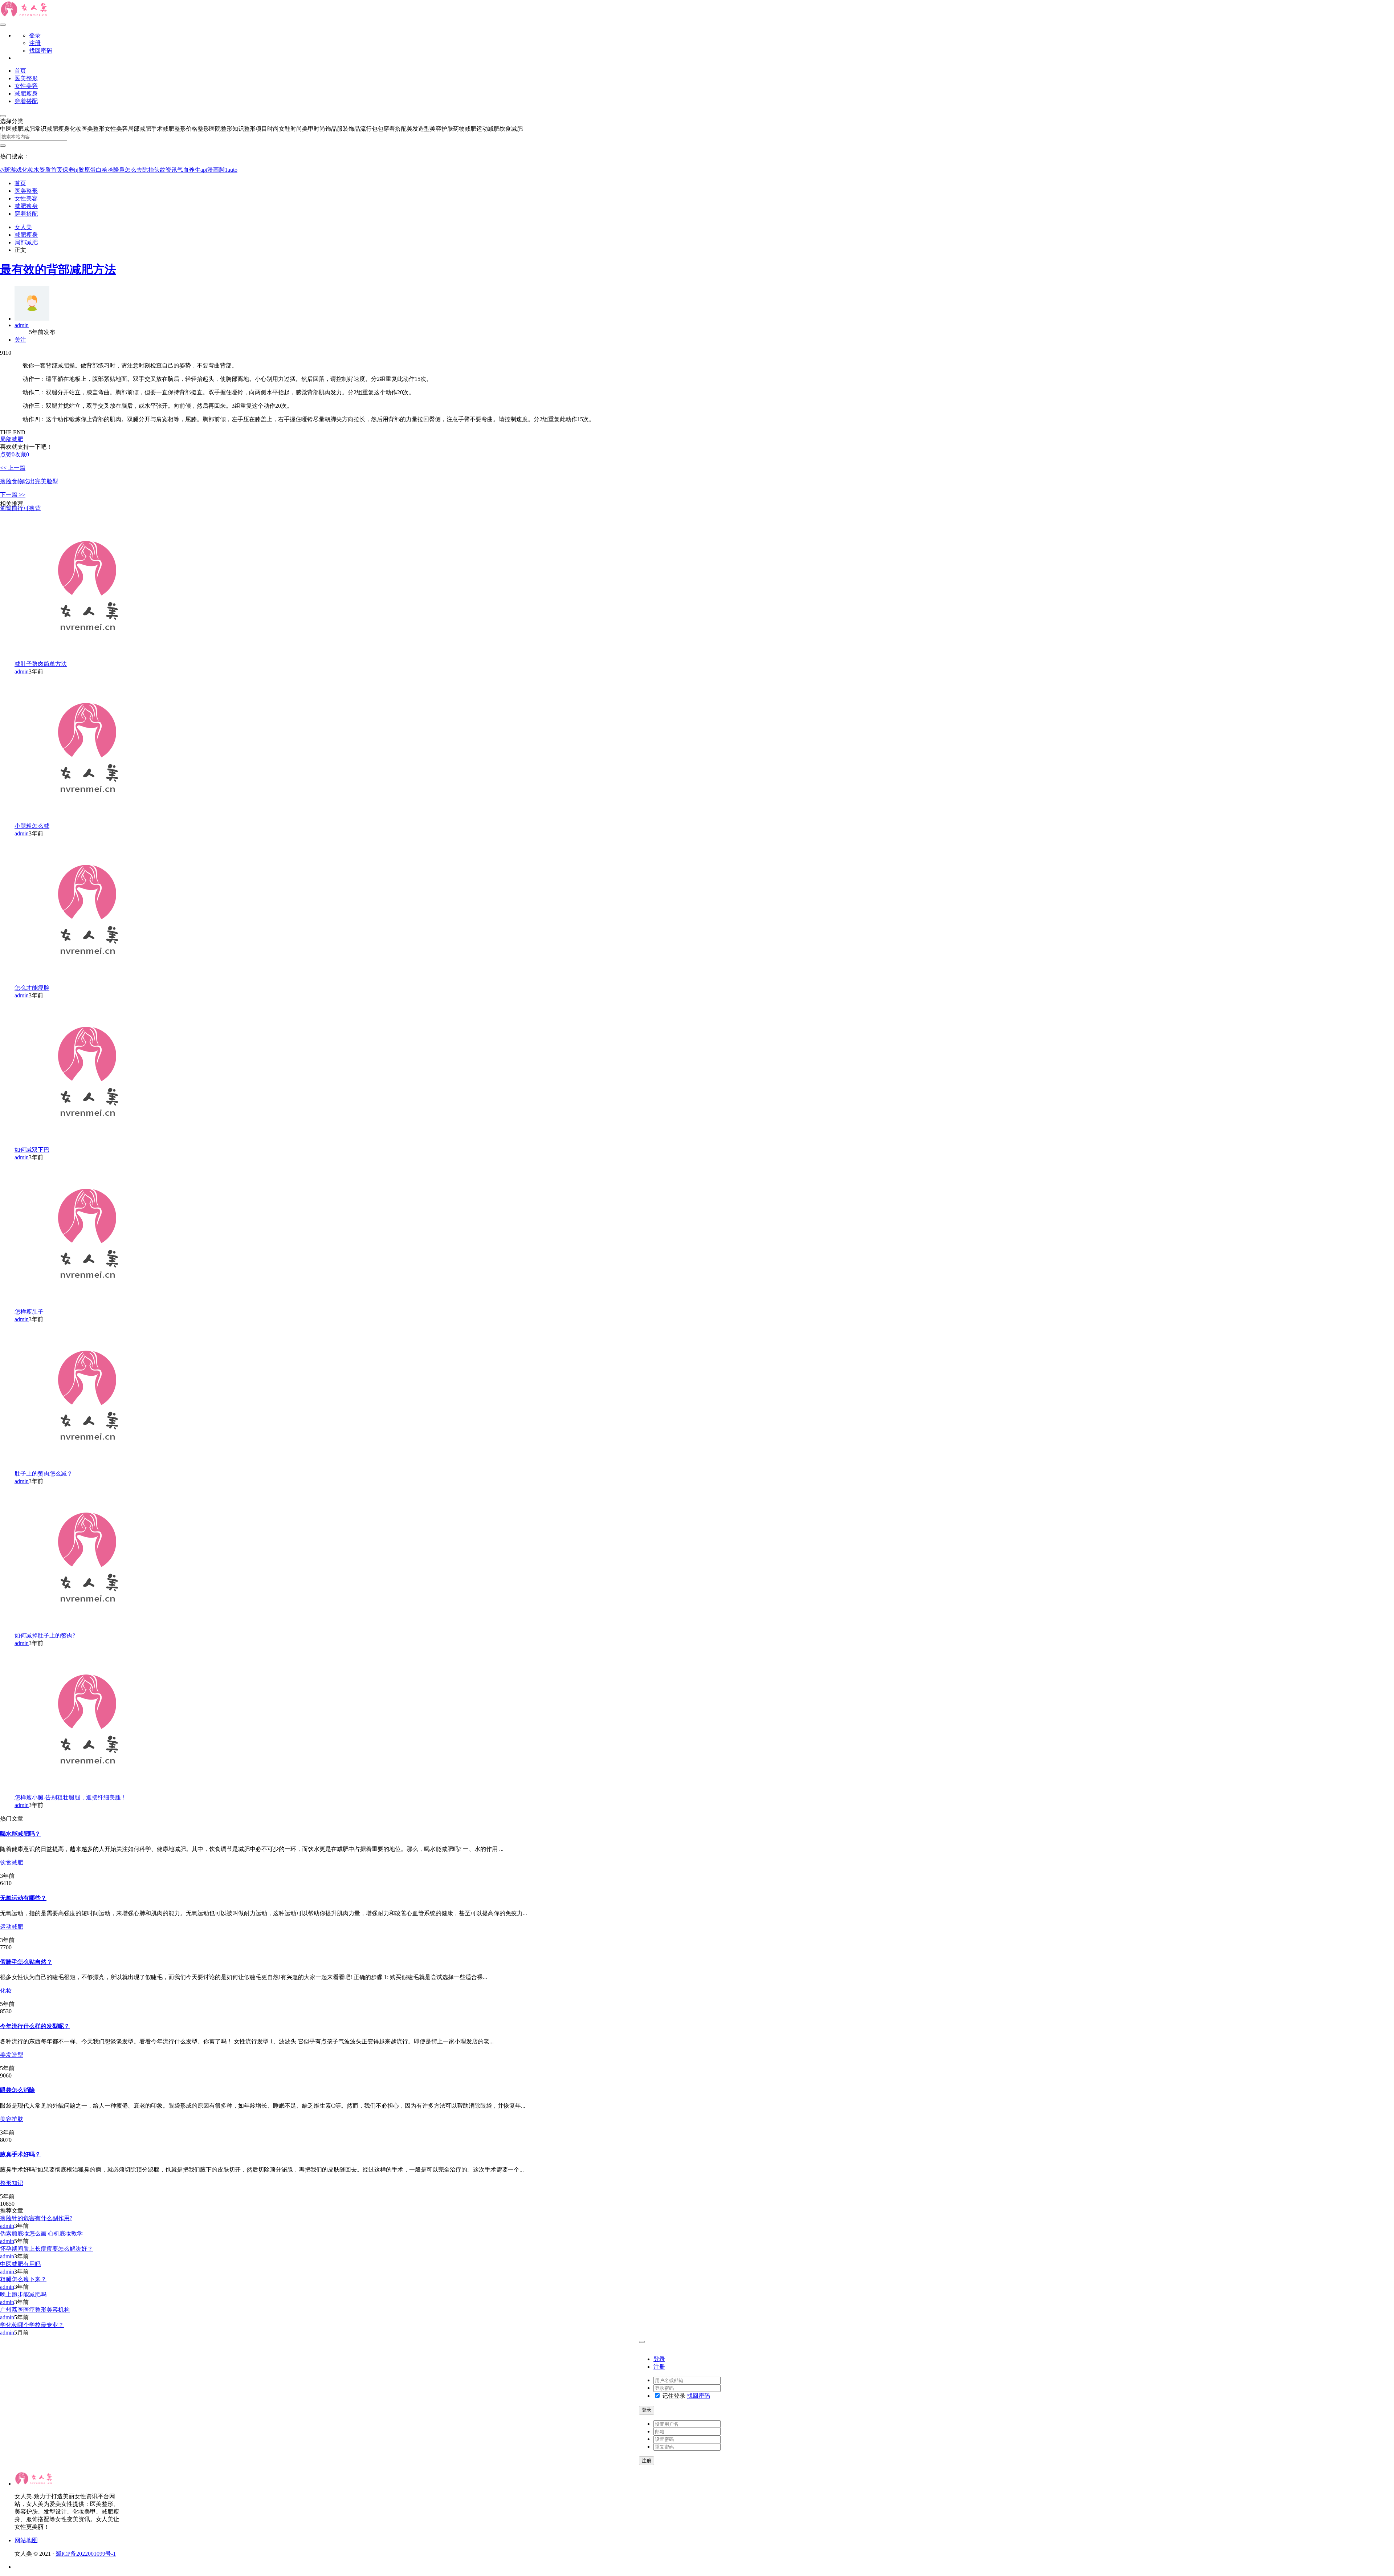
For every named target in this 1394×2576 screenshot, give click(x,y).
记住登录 (673, 2396)
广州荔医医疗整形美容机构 (35, 2310)
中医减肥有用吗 (20, 2264)
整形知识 (12, 2183)
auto (233, 170)
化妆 (6, 1991)
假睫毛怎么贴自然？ (26, 1962)
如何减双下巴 (32, 1150)
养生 (195, 170)
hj (76, 170)
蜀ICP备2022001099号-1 (86, 2554)
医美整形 (26, 78)
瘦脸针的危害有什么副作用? (36, 2218)
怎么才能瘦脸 (32, 988)
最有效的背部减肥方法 (58, 269)
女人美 (23, 227)
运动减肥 (12, 1927)
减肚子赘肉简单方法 (41, 664)
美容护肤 (12, 2119)
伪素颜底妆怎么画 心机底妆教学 (41, 2233)
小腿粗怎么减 (32, 826)
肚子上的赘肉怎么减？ (44, 1474)
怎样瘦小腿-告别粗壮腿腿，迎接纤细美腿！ (71, 1797)
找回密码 (41, 51)
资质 (45, 170)
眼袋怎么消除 (17, 2090)
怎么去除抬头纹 (145, 170)
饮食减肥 (12, 1862)
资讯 (171, 170)
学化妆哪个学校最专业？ (32, 2325)
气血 (183, 170)
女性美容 (26, 86)
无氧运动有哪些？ (23, 1898)
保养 (68, 170)
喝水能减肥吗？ (20, 1834)
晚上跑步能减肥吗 (23, 2294)
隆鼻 (119, 170)
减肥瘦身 (26, 93)
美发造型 (12, 2055)
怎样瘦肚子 (29, 1312)
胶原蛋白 (90, 170)
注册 (35, 43)
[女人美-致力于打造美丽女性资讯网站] (25, 16)
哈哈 (107, 170)
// (3, 170)
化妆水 (30, 170)
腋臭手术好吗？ (20, 2154)
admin (22, 325)
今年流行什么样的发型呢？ (35, 2026)
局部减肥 (26, 242)
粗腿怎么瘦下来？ (23, 2279)
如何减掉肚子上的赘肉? (45, 1635)
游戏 (16, 170)
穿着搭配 (26, 101)
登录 (35, 35)
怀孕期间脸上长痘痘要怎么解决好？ (46, 2249)
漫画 (213, 170)
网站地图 (26, 2540)
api (204, 170)
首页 (20, 71)
